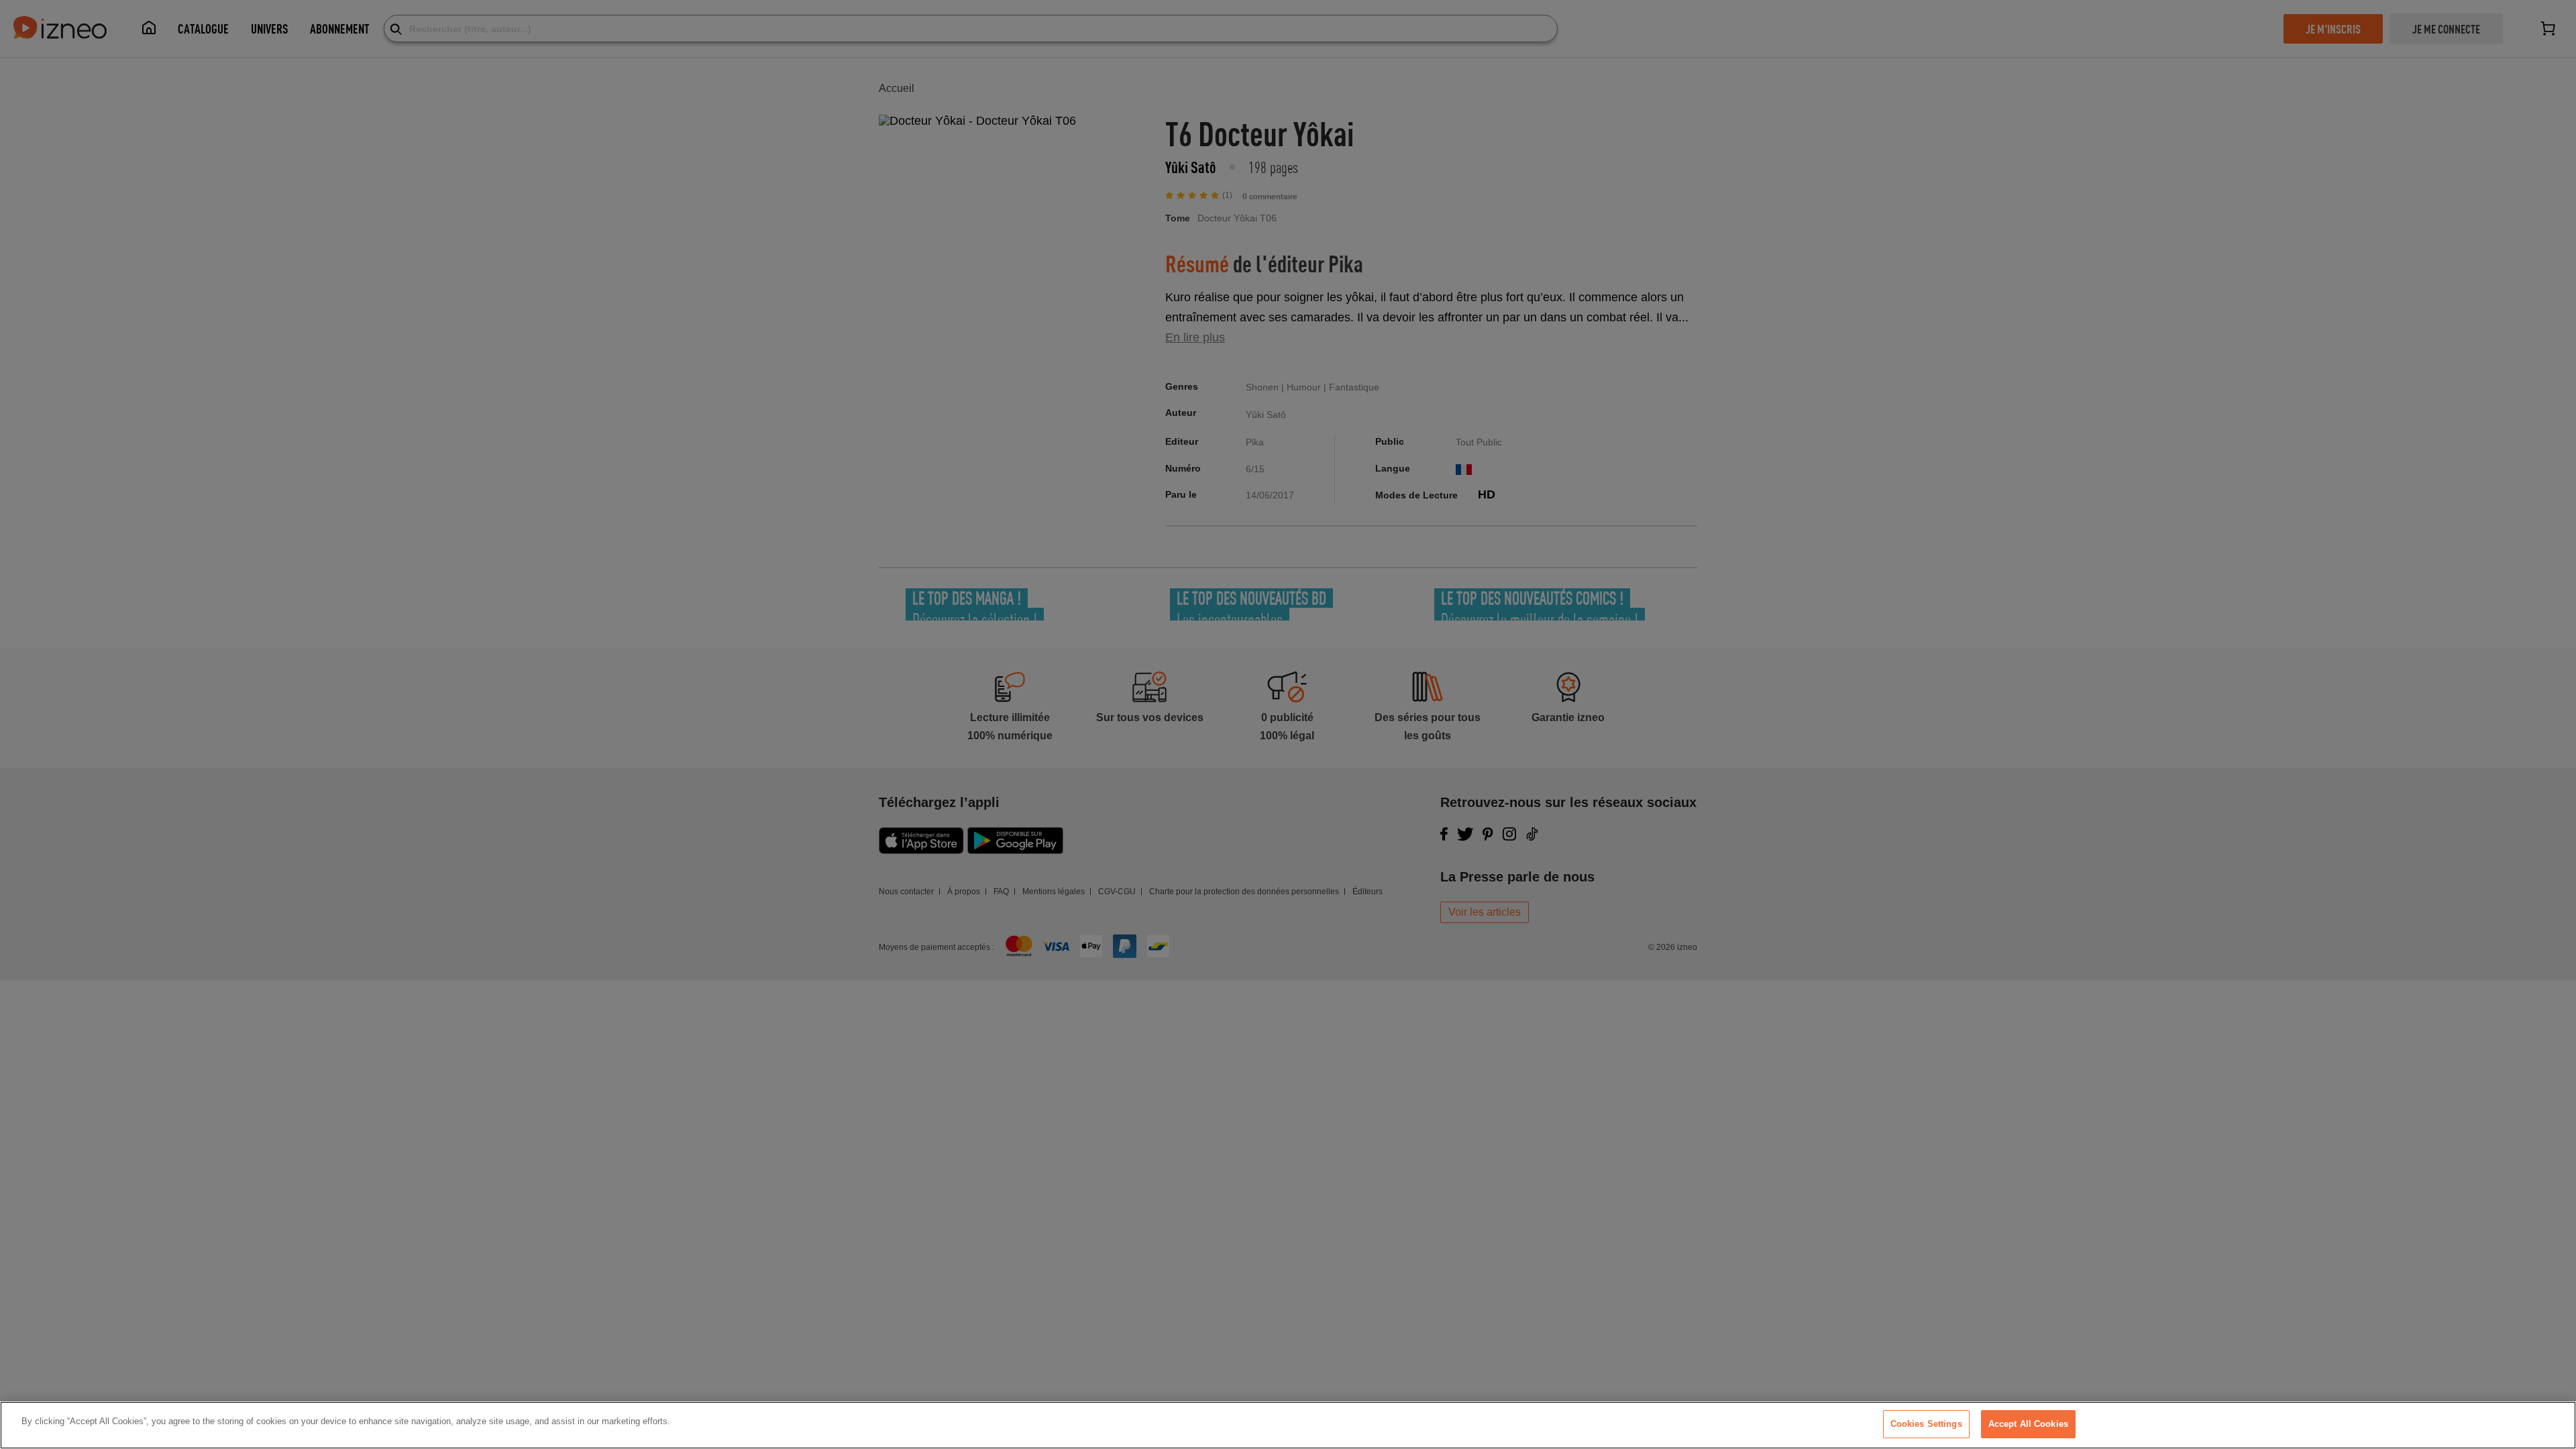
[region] (1288, 1425)
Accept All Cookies (2028, 1424)
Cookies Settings (1926, 1424)
